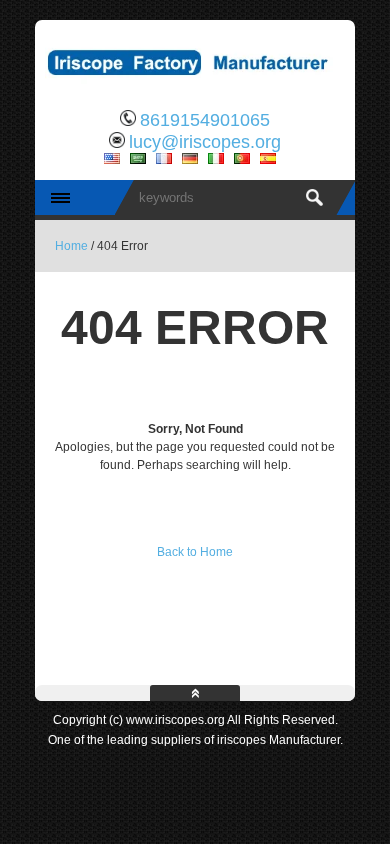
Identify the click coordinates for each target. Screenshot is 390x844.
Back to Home (195, 552)
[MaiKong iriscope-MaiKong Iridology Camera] (195, 85)
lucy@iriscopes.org (205, 142)
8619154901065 (205, 120)
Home (71, 246)
